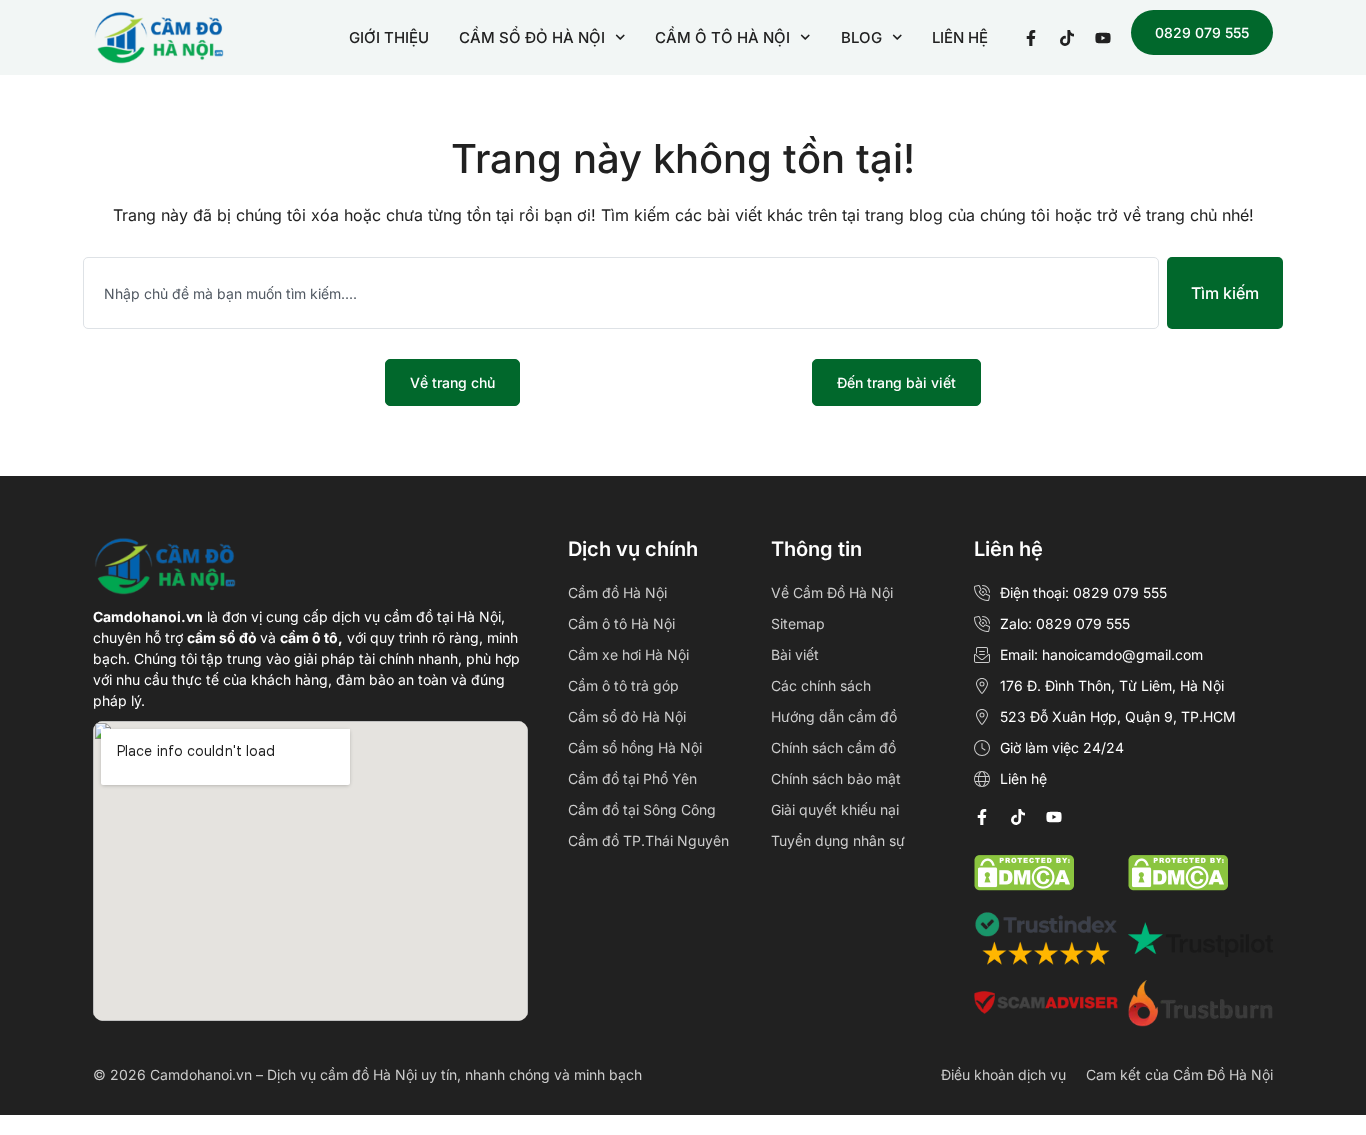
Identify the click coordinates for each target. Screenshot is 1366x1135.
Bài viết (795, 654)
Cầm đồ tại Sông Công (642, 809)
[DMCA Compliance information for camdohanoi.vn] (1024, 885)
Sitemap (798, 623)
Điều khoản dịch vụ (1003, 1074)
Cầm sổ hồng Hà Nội (635, 747)
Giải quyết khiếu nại (835, 809)
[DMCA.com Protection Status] (1178, 885)
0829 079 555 (1202, 32)
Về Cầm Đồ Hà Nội (832, 592)
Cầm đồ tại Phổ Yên (632, 778)
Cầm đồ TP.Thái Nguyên (648, 840)
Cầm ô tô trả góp (623, 685)
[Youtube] (1054, 817)
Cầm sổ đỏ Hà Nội (627, 716)
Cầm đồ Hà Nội (617, 592)
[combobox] (621, 293)
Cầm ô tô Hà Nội (621, 623)
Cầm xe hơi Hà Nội (628, 654)
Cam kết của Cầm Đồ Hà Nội (1179, 1074)
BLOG (861, 37)
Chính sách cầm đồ (833, 747)
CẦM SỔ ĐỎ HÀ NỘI (532, 37)
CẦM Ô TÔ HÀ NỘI (722, 37)
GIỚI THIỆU (389, 37)
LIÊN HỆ (960, 37)
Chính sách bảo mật (836, 778)
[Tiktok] (1018, 817)
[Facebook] (982, 817)
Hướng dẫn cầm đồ (834, 716)
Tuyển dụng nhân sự (838, 840)
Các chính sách (821, 685)
